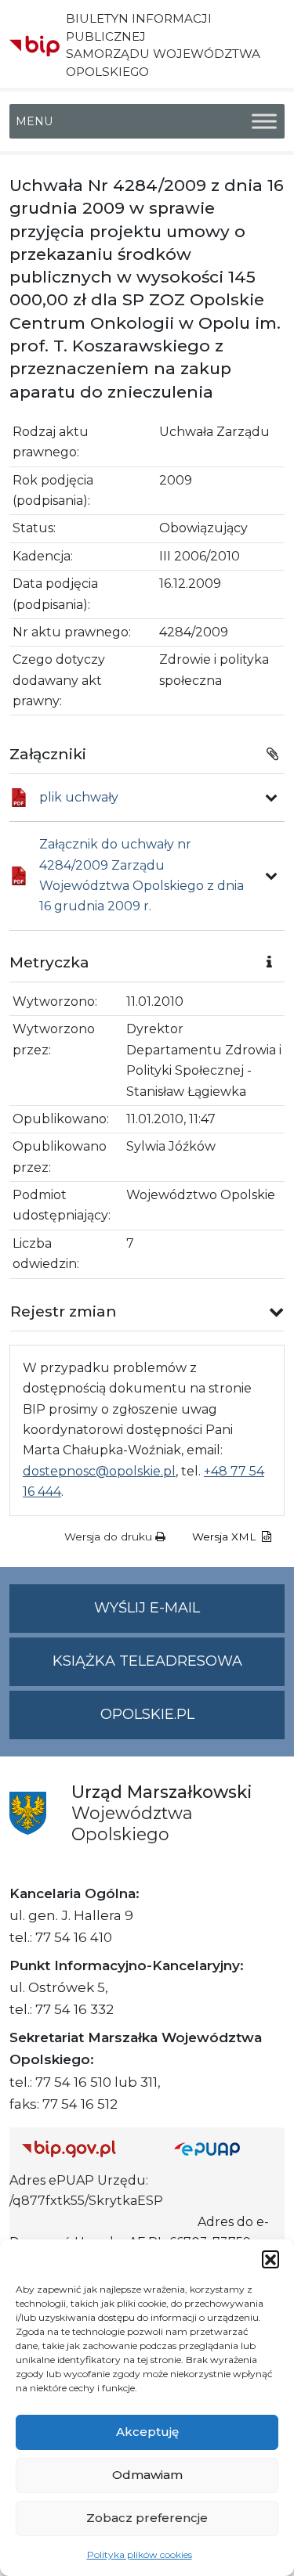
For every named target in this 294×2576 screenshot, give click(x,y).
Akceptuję (147, 2432)
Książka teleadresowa (147, 1661)
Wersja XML (225, 1537)
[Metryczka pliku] (271, 798)
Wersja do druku (110, 1537)
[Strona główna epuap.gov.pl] (223, 2149)
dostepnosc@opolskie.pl (99, 1471)
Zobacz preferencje (147, 2518)
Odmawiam (147, 2475)
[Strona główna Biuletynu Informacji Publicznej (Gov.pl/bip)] (85, 2149)
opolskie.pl (147, 1714)
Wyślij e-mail (189, 1616)
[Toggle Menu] (264, 121)
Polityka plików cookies (140, 2554)
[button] (270, 2259)
